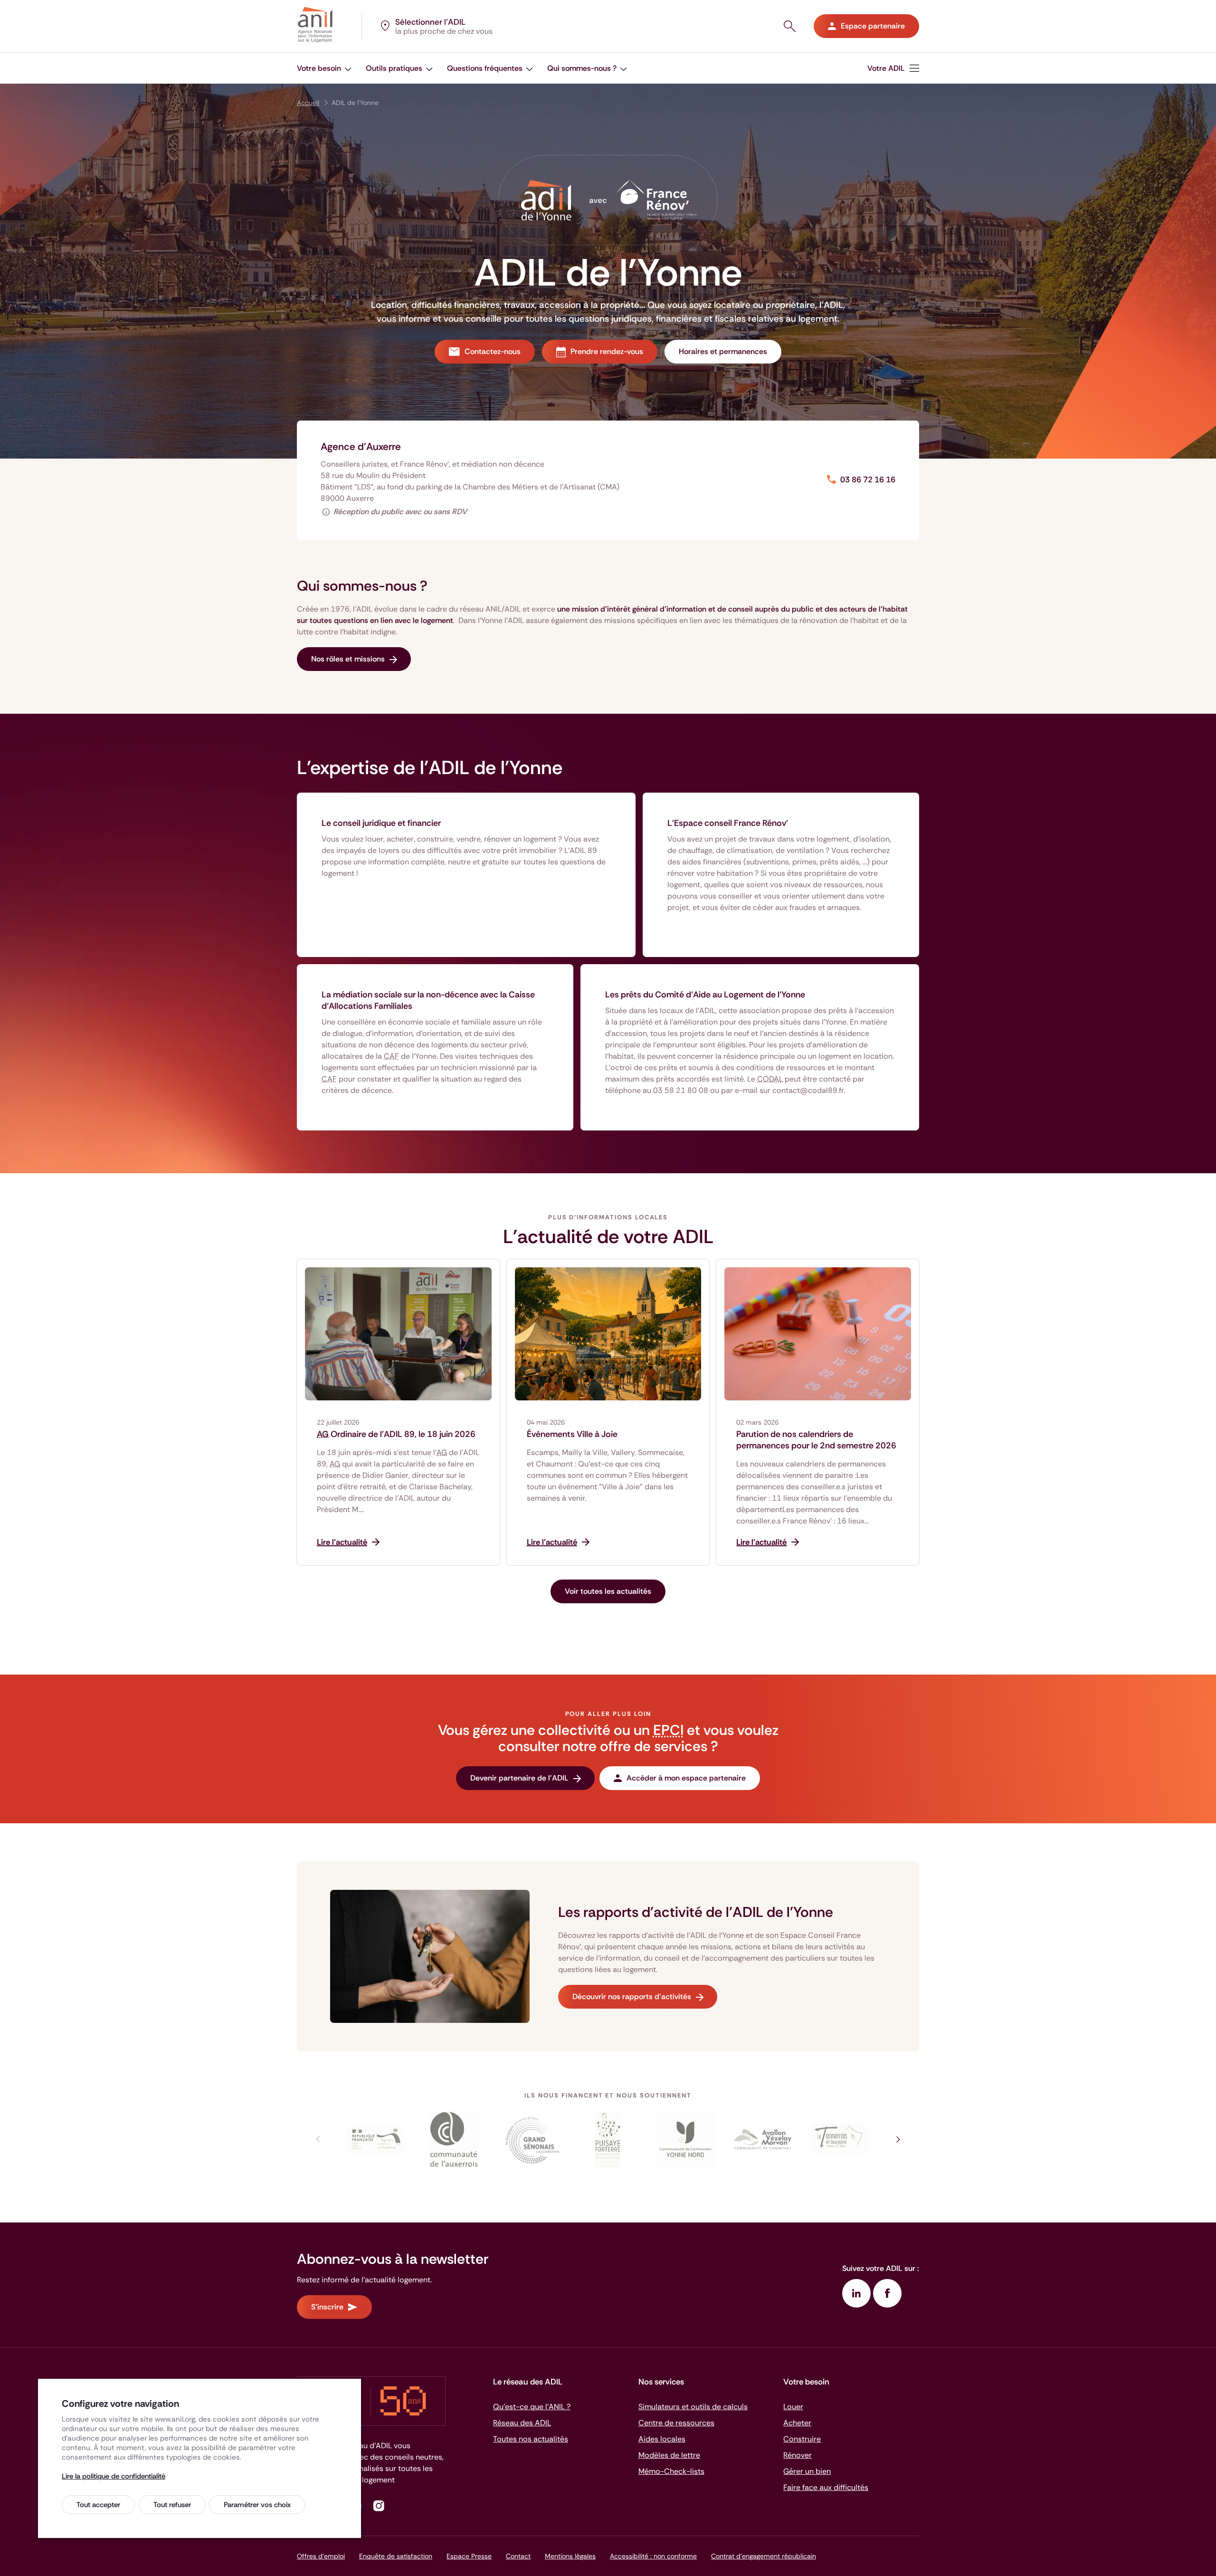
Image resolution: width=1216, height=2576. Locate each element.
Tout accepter (98, 2505)
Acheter (797, 2423)
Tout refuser (172, 2505)
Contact (518, 2556)
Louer (793, 2407)
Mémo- (671, 2471)
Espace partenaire (873, 26)
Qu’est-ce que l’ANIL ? (532, 2407)
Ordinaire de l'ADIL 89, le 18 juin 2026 (396, 1434)
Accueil (308, 103)
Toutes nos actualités (531, 2439)
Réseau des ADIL (522, 2423)
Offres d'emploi (321, 2556)
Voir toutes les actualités (608, 1591)
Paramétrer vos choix (257, 2505)
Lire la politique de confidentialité (114, 2476)
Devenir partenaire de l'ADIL (519, 1778)
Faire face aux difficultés (826, 2487)
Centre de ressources (676, 2423)
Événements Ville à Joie (572, 1434)
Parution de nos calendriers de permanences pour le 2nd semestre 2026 (816, 1440)
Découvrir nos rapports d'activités (632, 1997)
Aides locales (662, 2439)
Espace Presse (469, 2556)
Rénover (798, 2455)
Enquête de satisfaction (396, 2556)
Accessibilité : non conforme (653, 2556)
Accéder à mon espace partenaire (686, 1778)
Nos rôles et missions (348, 659)
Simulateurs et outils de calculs (693, 2407)
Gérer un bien (807, 2471)
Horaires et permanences (723, 351)
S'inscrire (327, 2307)
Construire (802, 2439)
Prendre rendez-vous (607, 351)
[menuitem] (893, 68)
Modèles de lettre (669, 2455)
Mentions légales (570, 2556)
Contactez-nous (493, 351)
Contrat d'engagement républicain (764, 2556)
